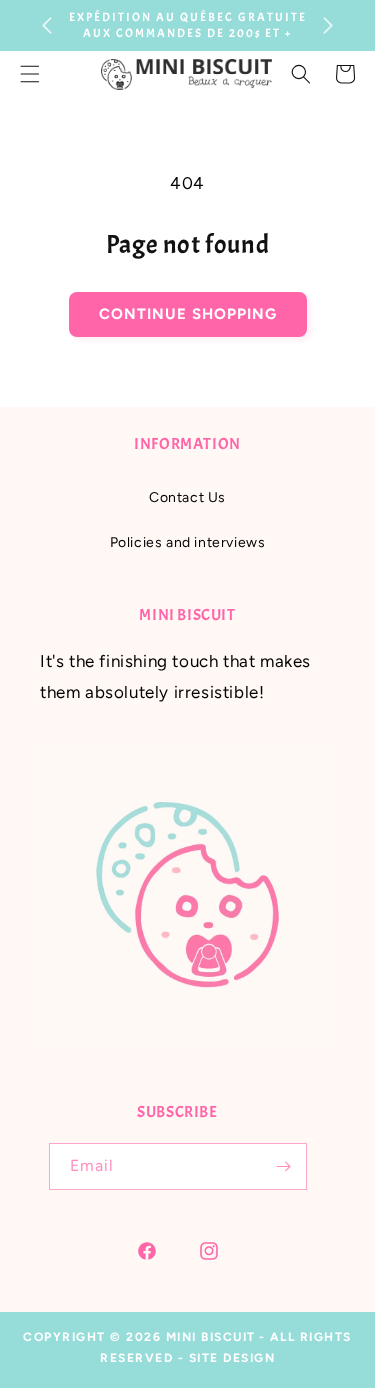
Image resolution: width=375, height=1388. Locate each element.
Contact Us (187, 497)
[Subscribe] (284, 1166)
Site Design (232, 1358)
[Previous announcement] (47, 26)
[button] (301, 74)
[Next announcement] (328, 26)
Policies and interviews (188, 542)
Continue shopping (188, 314)
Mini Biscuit (211, 1337)
